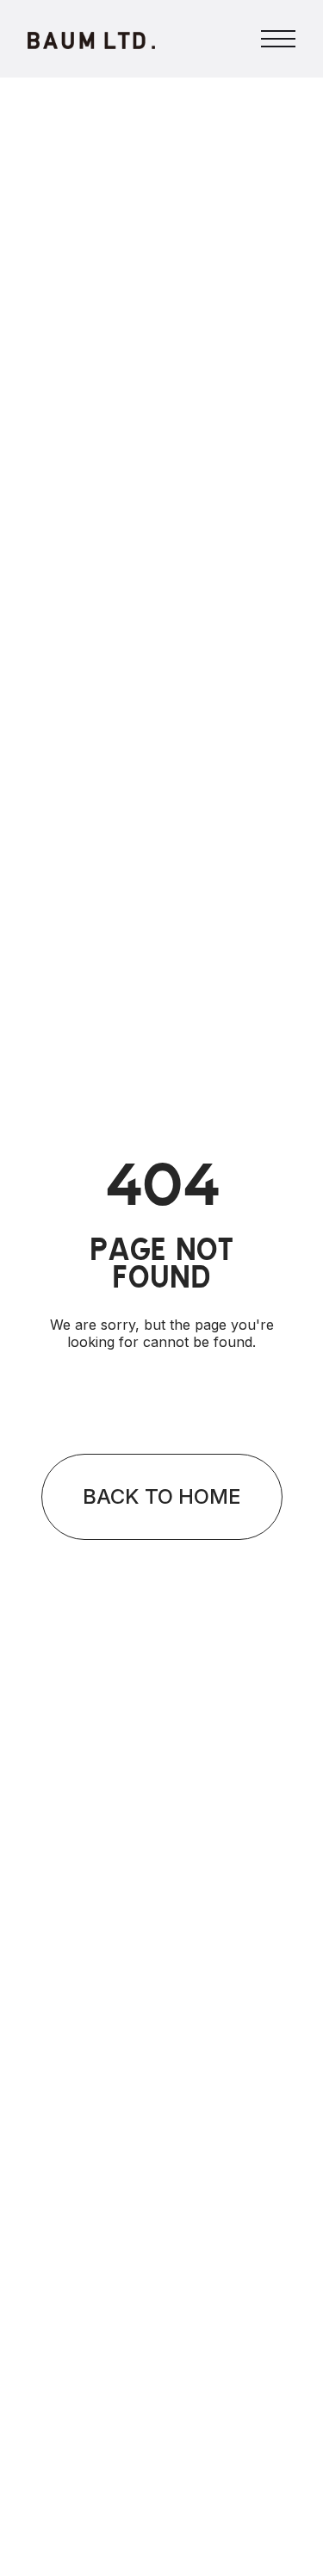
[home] (91, 39)
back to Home (162, 1496)
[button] (278, 39)
